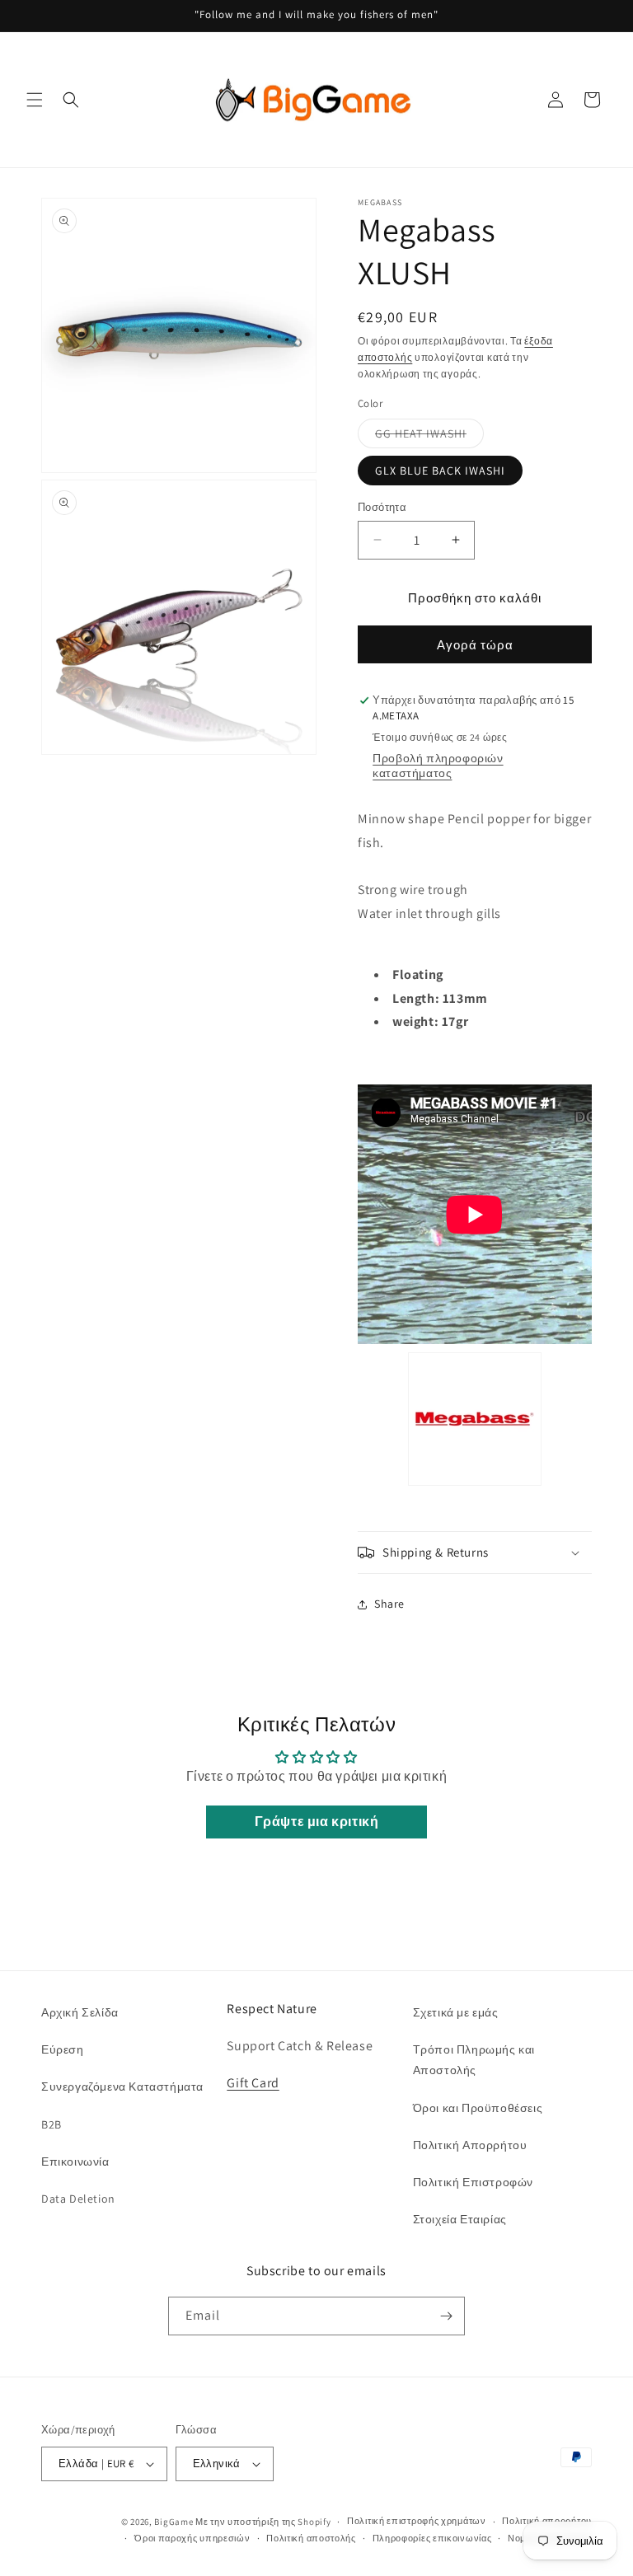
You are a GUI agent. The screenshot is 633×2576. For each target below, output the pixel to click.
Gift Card (253, 2083)
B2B (52, 2124)
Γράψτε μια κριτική (317, 1822)
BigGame (173, 2522)
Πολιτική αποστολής (311, 2538)
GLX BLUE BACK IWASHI (440, 471)
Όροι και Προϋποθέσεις (478, 2108)
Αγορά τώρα (475, 645)
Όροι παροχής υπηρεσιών (192, 2538)
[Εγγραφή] (446, 2316)
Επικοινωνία (75, 2161)
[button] (35, 100)
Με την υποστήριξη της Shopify (263, 2522)
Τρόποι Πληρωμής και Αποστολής (474, 2060)
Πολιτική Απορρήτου (470, 2145)
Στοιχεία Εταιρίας (460, 2219)
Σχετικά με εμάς (456, 2012)
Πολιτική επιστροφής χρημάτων (417, 2521)
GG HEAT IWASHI (429, 437)
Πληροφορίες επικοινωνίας (432, 2538)
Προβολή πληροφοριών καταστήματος (438, 766)
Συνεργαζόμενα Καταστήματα (122, 2087)
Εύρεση (63, 2049)
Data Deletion (78, 2199)
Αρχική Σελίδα (80, 2012)
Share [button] (389, 1604)
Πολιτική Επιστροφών (473, 2182)
